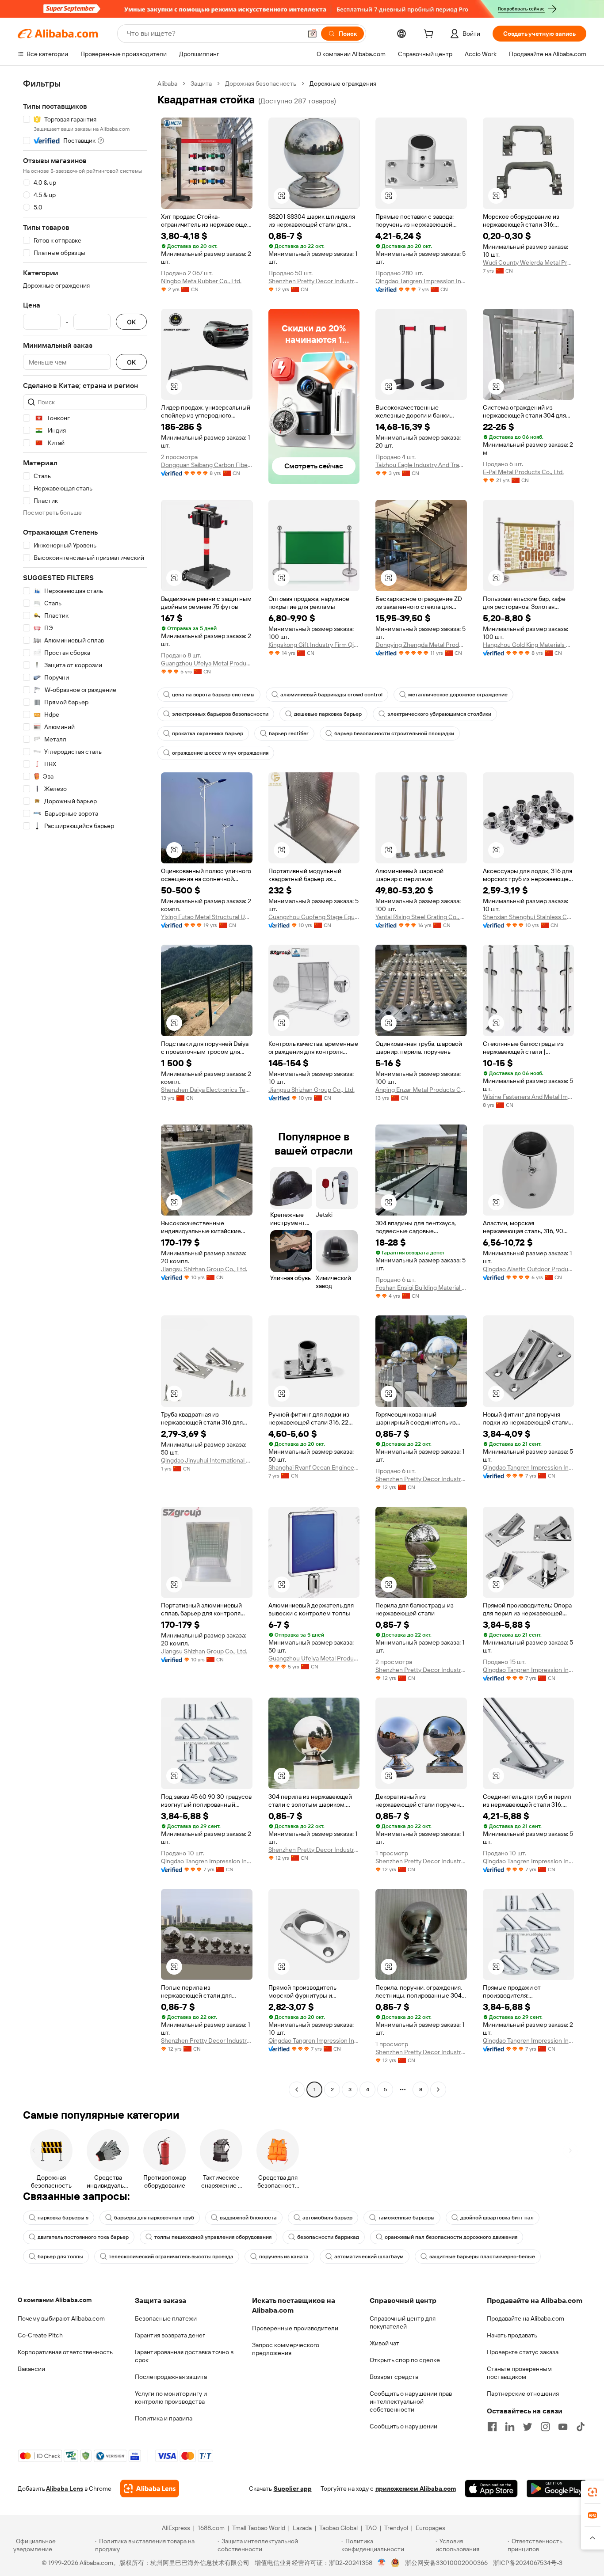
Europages (430, 2528)
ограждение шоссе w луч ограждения (220, 753)
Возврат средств (394, 2377)
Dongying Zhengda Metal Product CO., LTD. (421, 645)
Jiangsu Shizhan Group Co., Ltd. (312, 1090)
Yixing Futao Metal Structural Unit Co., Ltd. (207, 917)
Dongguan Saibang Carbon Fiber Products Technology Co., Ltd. (207, 465)
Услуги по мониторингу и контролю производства (171, 2397)
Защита (201, 84)
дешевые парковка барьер (328, 714)
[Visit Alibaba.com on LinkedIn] (510, 2427)
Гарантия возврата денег (170, 2335)
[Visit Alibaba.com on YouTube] (563, 2427)
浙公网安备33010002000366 (446, 2563)
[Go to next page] (438, 2090)
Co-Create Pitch (40, 2335)
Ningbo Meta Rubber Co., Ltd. (201, 281)
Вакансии (31, 2369)
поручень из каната (284, 2257)
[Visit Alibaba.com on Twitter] (528, 2427)
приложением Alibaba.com (416, 2489)
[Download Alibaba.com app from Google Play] (556, 2489)
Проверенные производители (295, 2328)
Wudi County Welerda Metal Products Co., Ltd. (529, 262)
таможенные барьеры (406, 2218)
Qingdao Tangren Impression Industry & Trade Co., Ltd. (421, 281)
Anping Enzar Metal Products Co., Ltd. (421, 1090)
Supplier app (293, 2489)
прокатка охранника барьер (208, 733)
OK (131, 322)
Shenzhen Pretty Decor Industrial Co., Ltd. (314, 281)
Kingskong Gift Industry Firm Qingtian (314, 645)
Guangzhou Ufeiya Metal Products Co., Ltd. (207, 663)
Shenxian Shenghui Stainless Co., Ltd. (529, 917)
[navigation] (85, 1088)
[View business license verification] (382, 2563)
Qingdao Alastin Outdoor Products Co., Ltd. (529, 1269)
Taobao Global (338, 2528)
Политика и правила (164, 2418)
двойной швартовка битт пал (497, 2218)
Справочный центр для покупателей (403, 2322)
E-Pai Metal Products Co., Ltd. (523, 472)
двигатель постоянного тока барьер (83, 2237)
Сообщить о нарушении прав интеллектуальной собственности (411, 2401)
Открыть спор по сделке (405, 2360)
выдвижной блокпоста (248, 2218)
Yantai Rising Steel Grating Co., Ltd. (421, 917)
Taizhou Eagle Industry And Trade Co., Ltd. (421, 465)
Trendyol (396, 2528)
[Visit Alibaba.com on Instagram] (545, 2427)
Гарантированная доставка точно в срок (184, 2356)
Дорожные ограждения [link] (343, 84)
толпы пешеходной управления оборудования (213, 2237)
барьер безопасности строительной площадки (394, 733)
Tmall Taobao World (259, 2528)
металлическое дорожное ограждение (458, 695)
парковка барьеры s (63, 2218)
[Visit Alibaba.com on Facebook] (492, 2427)
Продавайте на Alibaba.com (526, 2318)
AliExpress (176, 2528)
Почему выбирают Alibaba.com (61, 2318)
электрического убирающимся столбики (439, 714)
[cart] (430, 35)
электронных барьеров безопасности (220, 714)
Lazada (302, 2528)
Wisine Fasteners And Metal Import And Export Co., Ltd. (529, 1097)
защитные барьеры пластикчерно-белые (482, 2257)
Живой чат (384, 2343)
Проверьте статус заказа (523, 2352)
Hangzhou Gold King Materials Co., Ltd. (529, 645)
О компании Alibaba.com (55, 2300)
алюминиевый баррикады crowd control (331, 695)
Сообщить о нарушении (403, 2426)
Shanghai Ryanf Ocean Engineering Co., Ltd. (314, 1467)
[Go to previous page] (297, 2090)
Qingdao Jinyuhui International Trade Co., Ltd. (207, 1460)
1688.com (211, 2528)
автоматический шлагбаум (369, 2257)
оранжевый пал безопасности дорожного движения (451, 2237)
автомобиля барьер (327, 2218)
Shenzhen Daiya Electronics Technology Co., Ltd (207, 1090)
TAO (371, 2528)
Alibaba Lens (65, 2489)
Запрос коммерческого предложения (286, 2349)
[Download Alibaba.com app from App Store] (491, 2489)
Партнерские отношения (523, 2394)
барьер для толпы (60, 2257)
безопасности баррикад (328, 2237)
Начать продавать (512, 2335)
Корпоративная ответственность (65, 2352)
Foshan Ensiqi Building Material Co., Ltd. (421, 1288)
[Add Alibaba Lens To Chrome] (150, 2489)
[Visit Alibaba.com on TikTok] (581, 2427)
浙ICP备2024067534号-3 (528, 2563)
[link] (593, 2492)
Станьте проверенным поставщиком (519, 2373)
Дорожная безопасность (261, 84)
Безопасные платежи (166, 2318)
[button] (312, 34)
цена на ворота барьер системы (213, 695)
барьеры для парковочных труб (154, 2218)
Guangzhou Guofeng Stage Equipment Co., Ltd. (314, 917)
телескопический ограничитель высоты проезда (171, 2257)
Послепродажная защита (171, 2377)
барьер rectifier (289, 733)
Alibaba (167, 84)
